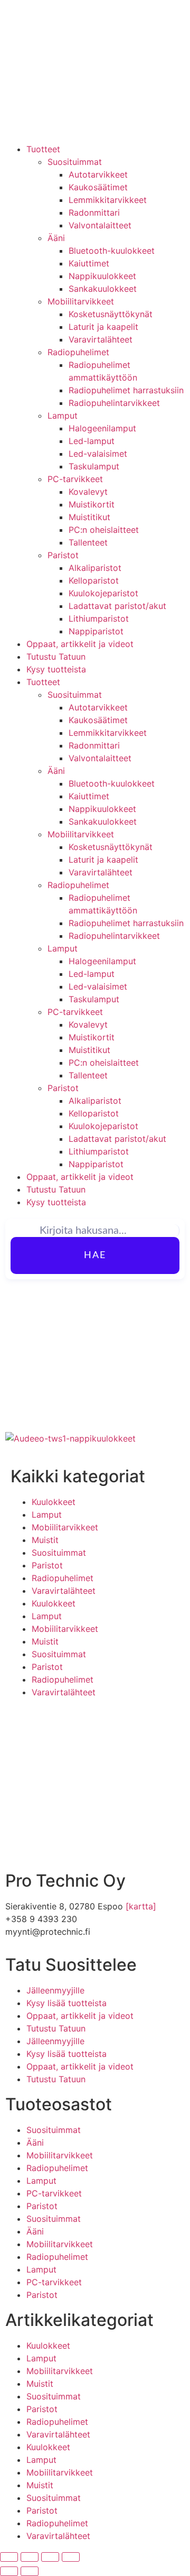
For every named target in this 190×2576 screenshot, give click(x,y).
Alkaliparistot (95, 568)
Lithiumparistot (99, 618)
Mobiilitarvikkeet (81, 301)
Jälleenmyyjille (55, 1990)
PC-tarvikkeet (75, 479)
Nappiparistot (96, 631)
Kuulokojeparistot (103, 593)
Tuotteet (43, 149)
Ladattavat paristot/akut (117, 606)
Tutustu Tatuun (56, 657)
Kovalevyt (88, 492)
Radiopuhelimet (78, 352)
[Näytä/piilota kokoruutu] (30, 2557)
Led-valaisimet (98, 454)
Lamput (63, 416)
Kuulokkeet (54, 1502)
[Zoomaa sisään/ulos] (9, 2557)
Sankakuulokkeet (103, 289)
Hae (95, 1255)
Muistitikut (89, 517)
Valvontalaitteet (100, 225)
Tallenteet (88, 542)
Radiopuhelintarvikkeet (114, 403)
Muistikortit (92, 504)
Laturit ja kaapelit (103, 327)
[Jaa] (50, 2557)
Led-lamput (92, 441)
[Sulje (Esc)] (71, 2557)
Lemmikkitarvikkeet (108, 200)
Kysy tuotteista (56, 669)
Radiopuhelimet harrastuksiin (126, 390)
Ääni (56, 238)
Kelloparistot (94, 580)
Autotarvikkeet (98, 174)
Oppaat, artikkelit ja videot (80, 644)
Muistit (45, 1540)
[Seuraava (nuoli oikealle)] (30, 2571)
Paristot (63, 555)
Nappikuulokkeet (102, 276)
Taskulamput (94, 466)
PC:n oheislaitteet (104, 530)
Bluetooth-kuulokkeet (112, 251)
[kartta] (141, 1906)
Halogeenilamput (102, 428)
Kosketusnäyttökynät (111, 314)
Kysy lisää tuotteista (66, 2003)
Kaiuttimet (89, 263)
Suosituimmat (75, 162)
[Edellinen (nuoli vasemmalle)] (9, 2571)
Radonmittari (94, 213)
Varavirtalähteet (101, 339)
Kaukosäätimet (98, 187)
